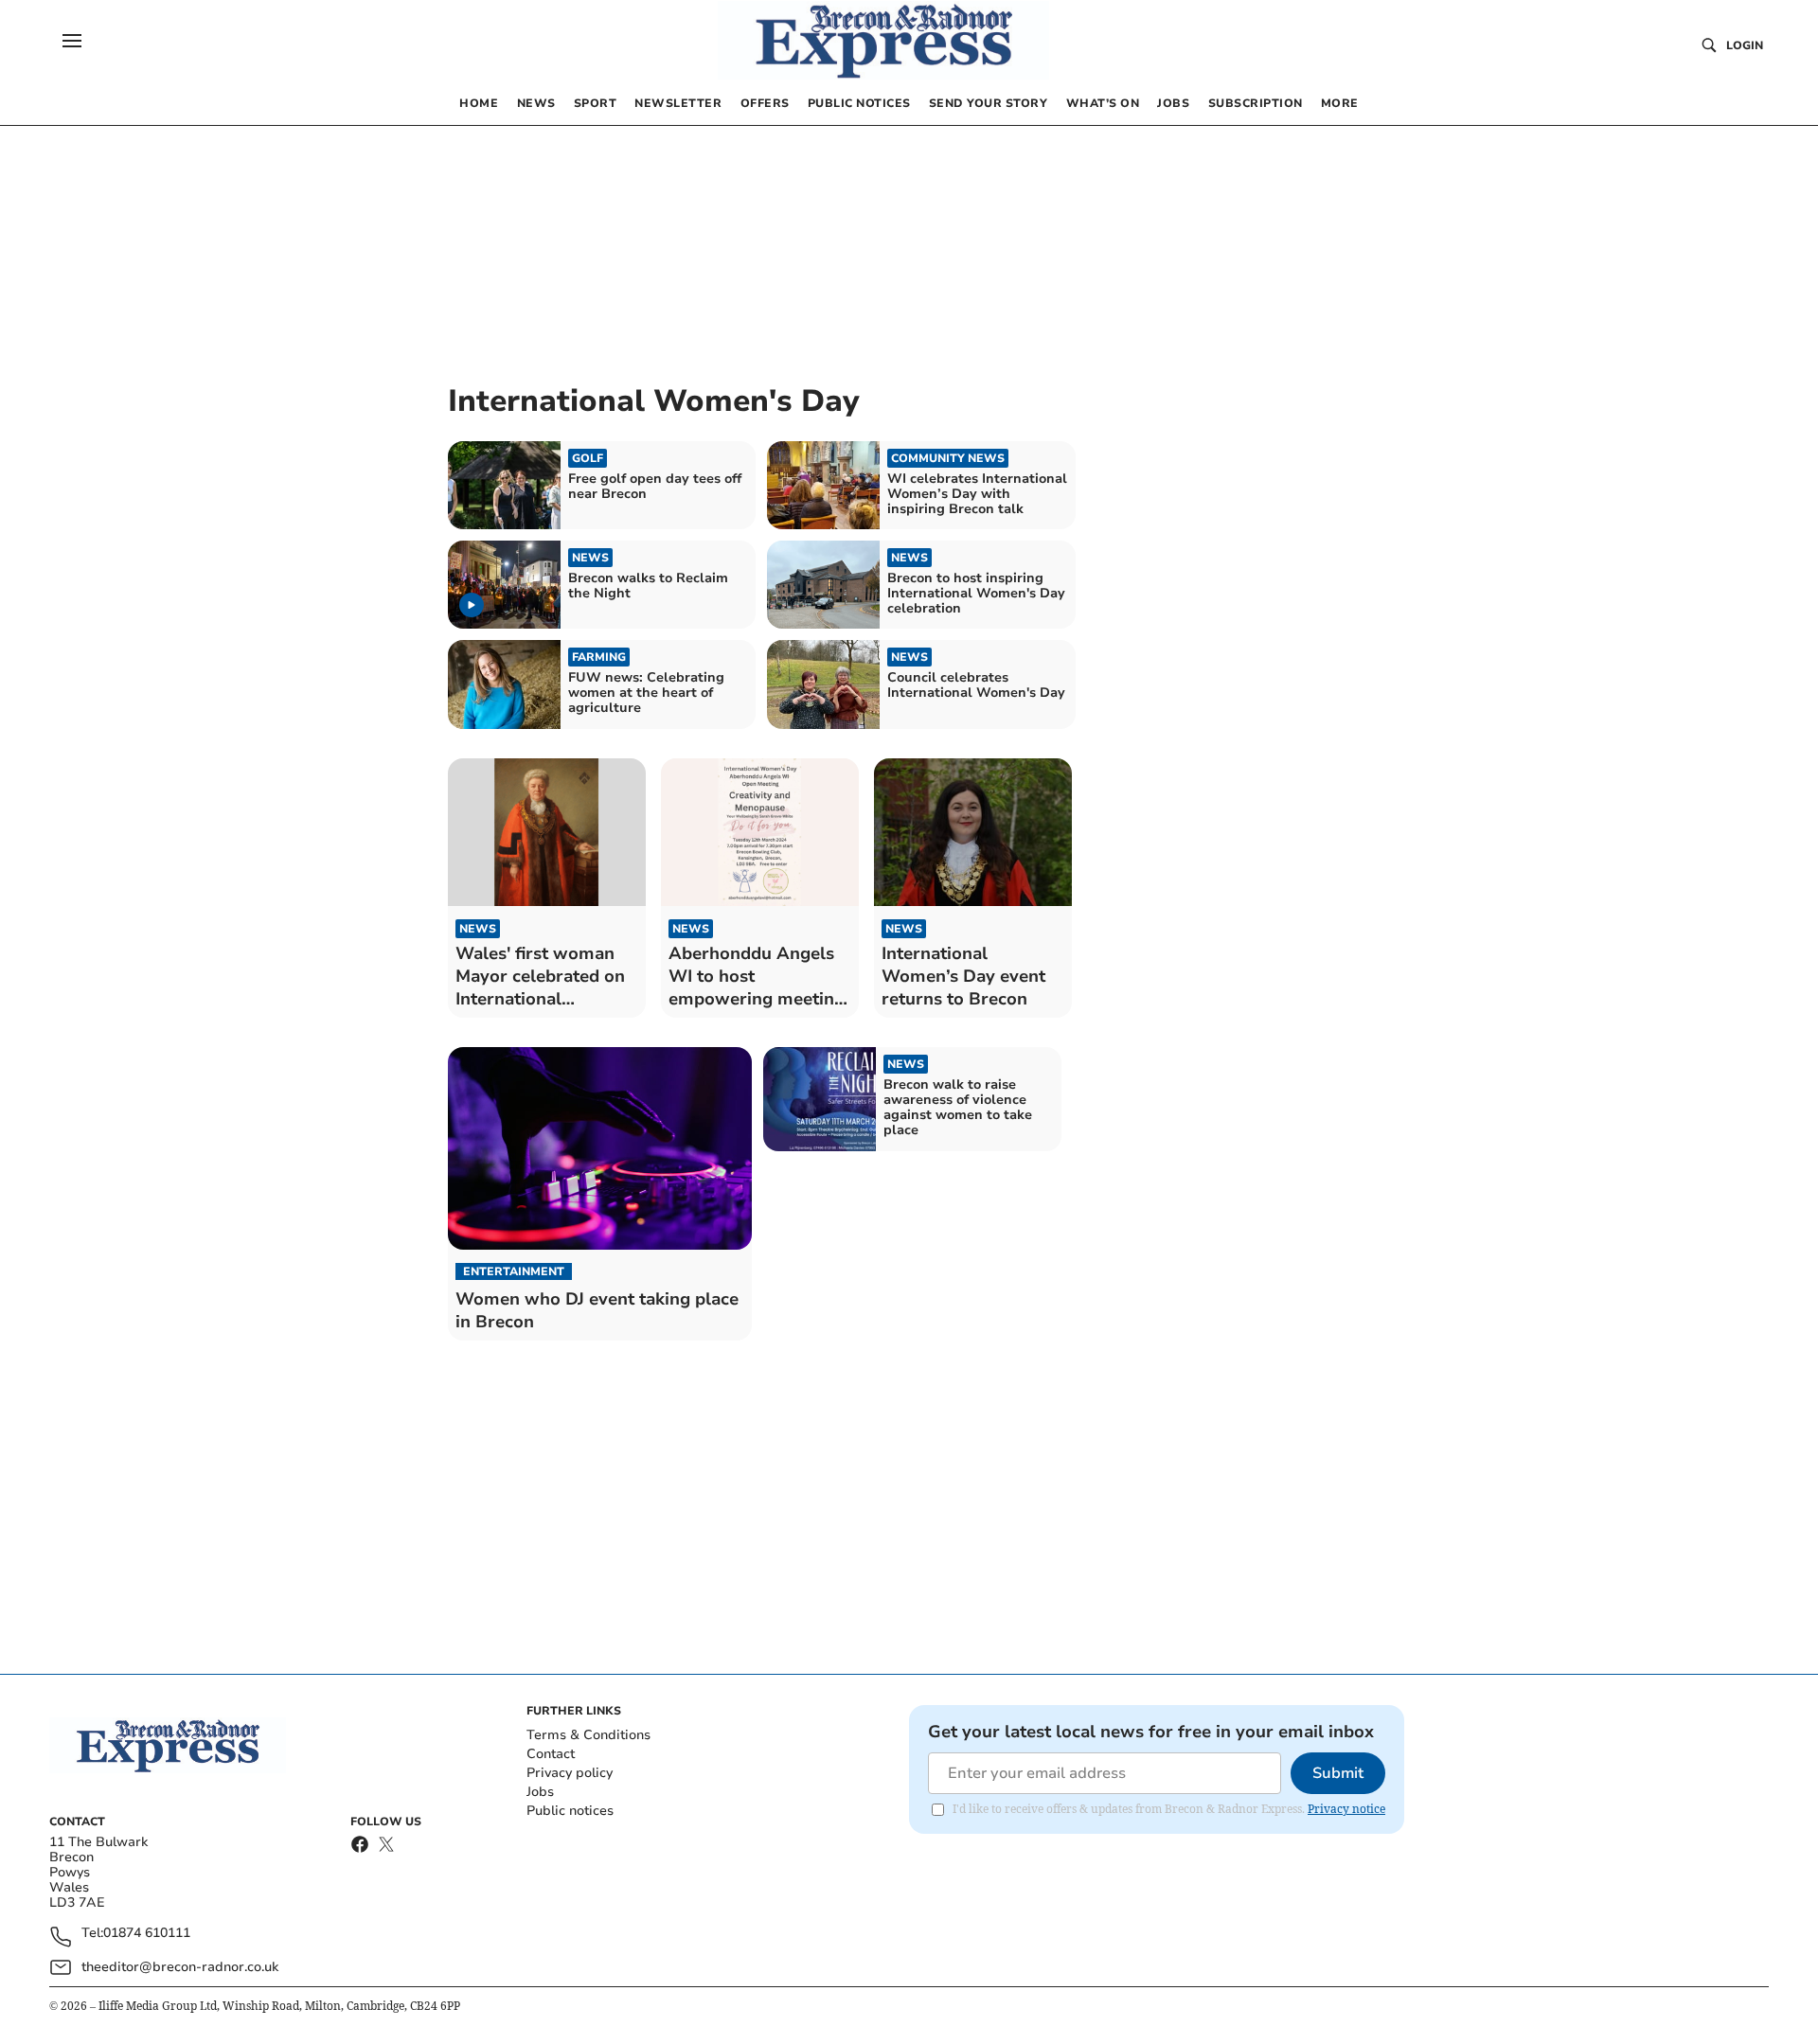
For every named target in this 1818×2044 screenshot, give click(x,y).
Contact (551, 1754)
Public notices (570, 1811)
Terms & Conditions (588, 1735)
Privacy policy (570, 1773)
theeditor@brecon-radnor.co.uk (180, 1967)
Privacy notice (1346, 1809)
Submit (1338, 1773)
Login (1745, 45)
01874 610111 (147, 1934)
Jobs (540, 1792)
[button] (72, 41)
